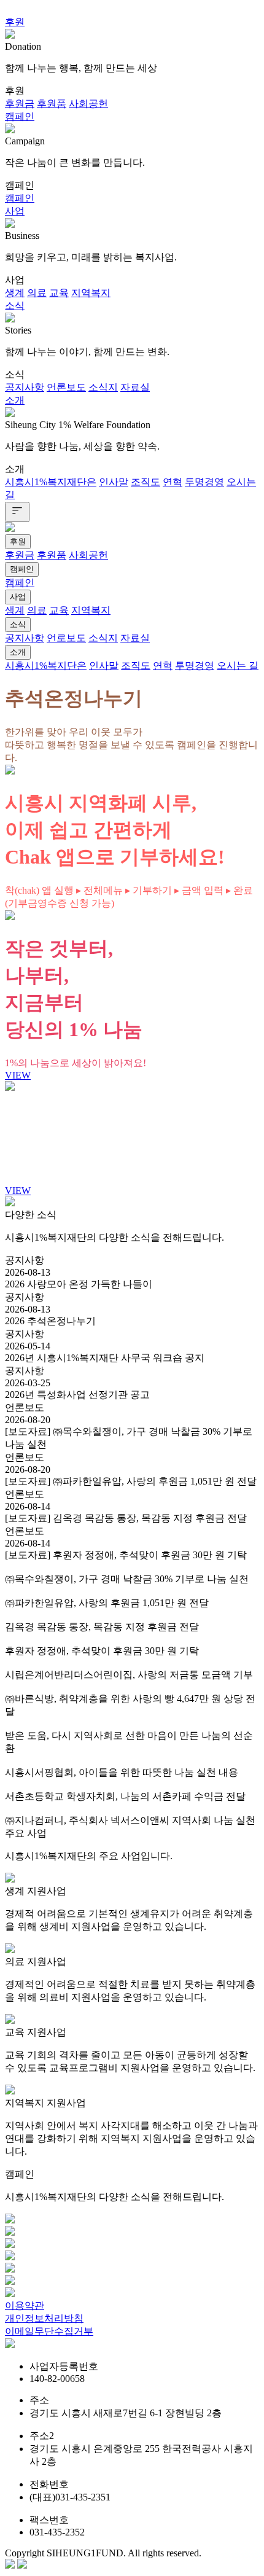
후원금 (20, 103)
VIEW (18, 1075)
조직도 (146, 482)
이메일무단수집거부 (49, 2331)
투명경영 (204, 482)
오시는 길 (238, 665)
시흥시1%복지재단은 (51, 482)
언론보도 (66, 387)
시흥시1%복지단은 (46, 665)
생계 (15, 293)
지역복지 (91, 293)
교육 (59, 293)
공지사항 (25, 387)
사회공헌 (88, 103)
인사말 (114, 482)
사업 (15, 211)
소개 (15, 400)
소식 (15, 306)
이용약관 (25, 2305)
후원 (15, 22)
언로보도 (66, 638)
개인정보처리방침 (44, 2318)
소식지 (103, 387)
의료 (37, 293)
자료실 (135, 387)
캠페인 (20, 116)
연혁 (173, 482)
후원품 (52, 103)
